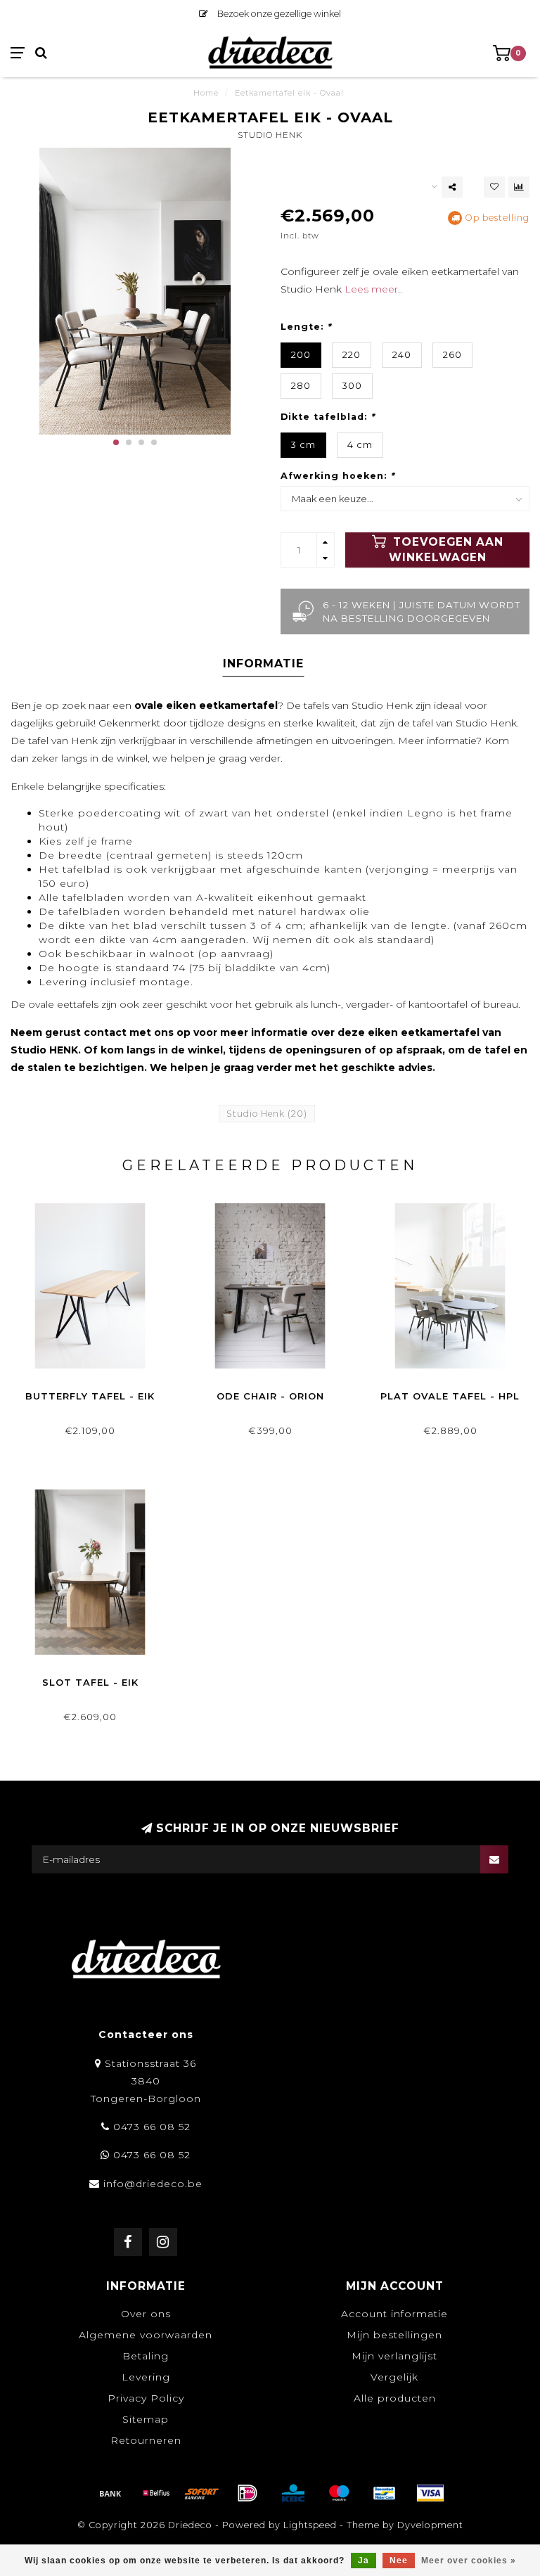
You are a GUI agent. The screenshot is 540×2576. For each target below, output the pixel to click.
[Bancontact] (385, 2493)
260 (452, 355)
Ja (364, 2561)
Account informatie (394, 2314)
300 (352, 386)
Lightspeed (310, 2525)
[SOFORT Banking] (202, 2493)
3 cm (303, 445)
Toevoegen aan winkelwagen (446, 550)
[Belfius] (156, 2493)
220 (352, 355)
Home (206, 93)
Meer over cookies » (469, 2561)
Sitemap (146, 2419)
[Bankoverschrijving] (110, 2493)
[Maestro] (339, 2493)
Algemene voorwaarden (146, 2335)
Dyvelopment (430, 2525)
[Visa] (430, 2493)
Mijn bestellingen (394, 2335)
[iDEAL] (247, 2493)
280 (301, 386)
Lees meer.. (373, 289)
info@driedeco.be (153, 2184)
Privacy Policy (146, 2398)
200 (301, 355)
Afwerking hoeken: (337, 476)
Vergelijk (394, 2377)
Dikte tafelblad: (328, 417)
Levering (146, 2377)
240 (402, 355)
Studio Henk (270, 135)
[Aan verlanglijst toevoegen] (494, 187)
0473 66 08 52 (152, 2127)
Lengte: (306, 327)
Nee (399, 2561)
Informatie (263, 664)
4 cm (360, 445)
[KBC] (293, 2493)
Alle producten (395, 2398)
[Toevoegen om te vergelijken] (519, 187)
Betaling (146, 2356)
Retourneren (146, 2440)
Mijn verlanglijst (394, 2356)
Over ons (146, 2314)
